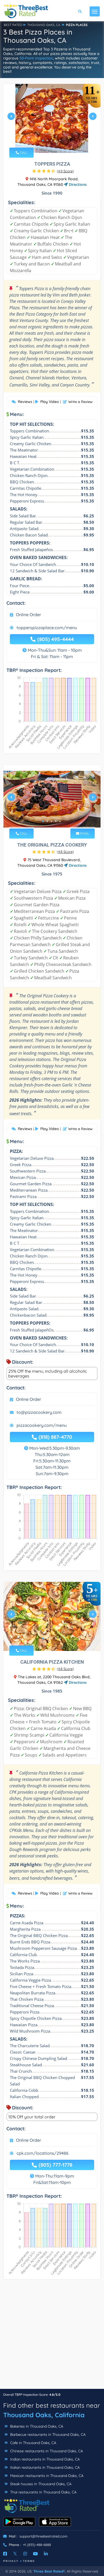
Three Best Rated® (49, 2571)
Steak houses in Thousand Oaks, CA (40, 2484)
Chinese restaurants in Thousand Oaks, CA (46, 2451)
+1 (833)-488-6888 (37, 2545)
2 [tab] (47, 140)
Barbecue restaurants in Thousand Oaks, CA (47, 2435)
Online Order (29, 615)
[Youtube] (35, 2554)
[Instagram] (25, 2554)
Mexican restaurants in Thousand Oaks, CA (46, 2476)
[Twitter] (15, 2554)
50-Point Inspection (36, 58)
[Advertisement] (52, 2337)
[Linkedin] (46, 2554)
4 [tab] (56, 140)
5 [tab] (60, 140)
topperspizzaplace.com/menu (47, 628)
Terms (29, 2561)
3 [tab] (51, 140)
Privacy (11, 2561)
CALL (23, 153)
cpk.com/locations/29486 (43, 2153)
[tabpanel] (52, 118)
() (65, 171)
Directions (77, 184)
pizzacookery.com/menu (42, 1425)
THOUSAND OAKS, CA (44, 25)
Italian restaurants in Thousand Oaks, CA (44, 2467)
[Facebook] (5, 2554)
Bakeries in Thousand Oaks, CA (36, 2426)
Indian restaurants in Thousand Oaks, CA (44, 2459)
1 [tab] (43, 140)
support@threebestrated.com (43, 2536)
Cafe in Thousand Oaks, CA (33, 2443)
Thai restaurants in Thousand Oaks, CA (43, 2492)
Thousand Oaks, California (44, 2415)
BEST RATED (13, 25)
